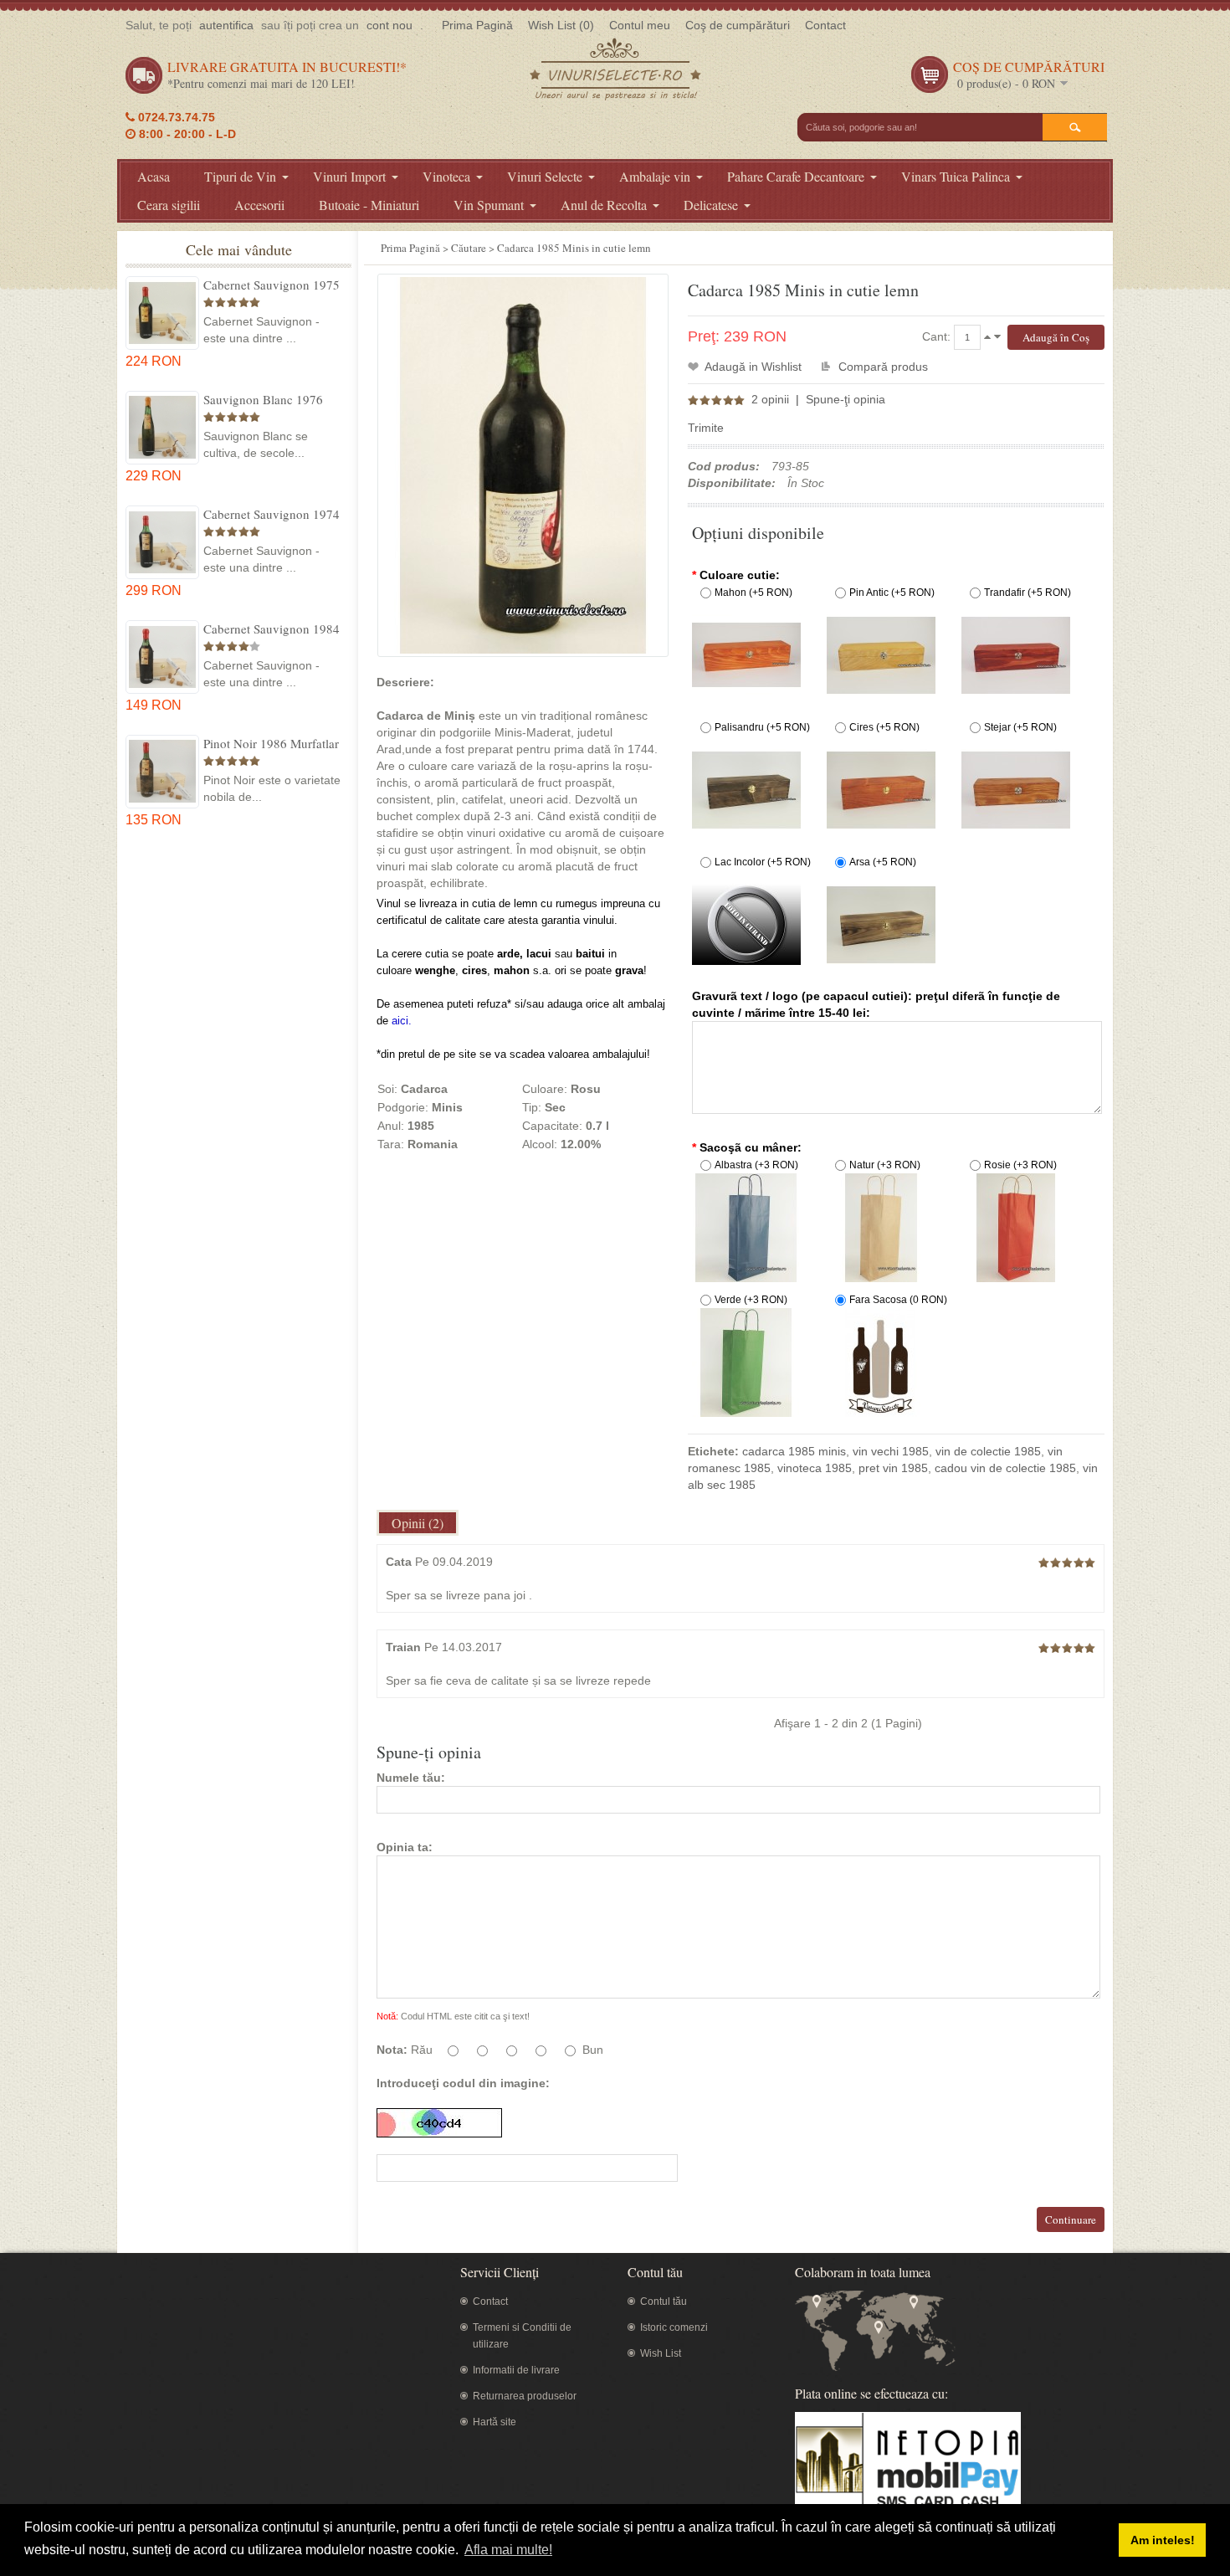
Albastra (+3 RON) (756, 1165)
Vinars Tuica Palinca (956, 176)
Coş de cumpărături (738, 25)
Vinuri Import (349, 176)
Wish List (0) (561, 25)
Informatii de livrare (516, 2370)
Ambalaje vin (655, 176)
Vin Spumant (489, 205)
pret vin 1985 (893, 1468)
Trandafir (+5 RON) (1028, 593)
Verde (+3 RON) (751, 1300)
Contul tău (664, 2301)
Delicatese (711, 205)
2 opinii (770, 399)
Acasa (154, 176)
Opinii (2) (418, 1523)
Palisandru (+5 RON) (762, 727)
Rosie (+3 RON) (1020, 1165)
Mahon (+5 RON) (753, 593)
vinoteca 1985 (815, 1468)
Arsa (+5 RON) (883, 862)
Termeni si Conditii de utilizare (522, 2336)
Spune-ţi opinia (846, 399)
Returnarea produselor (525, 2396)
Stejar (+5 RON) (1020, 727)
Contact (825, 25)
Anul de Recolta (604, 205)
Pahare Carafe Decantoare (796, 176)
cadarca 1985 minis (794, 1451)
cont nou (389, 25)
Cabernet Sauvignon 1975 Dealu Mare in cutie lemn (272, 285)
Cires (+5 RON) (884, 727)
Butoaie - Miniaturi (369, 205)
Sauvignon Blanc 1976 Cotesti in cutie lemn (263, 399)
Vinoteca (446, 176)
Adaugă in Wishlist (753, 367)
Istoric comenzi (674, 2327)
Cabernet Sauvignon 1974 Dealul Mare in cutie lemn (272, 514)
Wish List (661, 2353)
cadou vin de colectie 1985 (1005, 1468)
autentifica (226, 25)
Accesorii (259, 205)
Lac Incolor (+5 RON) (763, 862)
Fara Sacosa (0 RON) (898, 1300)
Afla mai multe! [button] (508, 2550)
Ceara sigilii (169, 205)
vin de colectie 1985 (988, 1451)
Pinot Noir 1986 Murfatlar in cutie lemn (271, 743)
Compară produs (883, 367)
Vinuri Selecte (545, 176)
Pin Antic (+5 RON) (892, 593)
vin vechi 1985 (891, 1451)
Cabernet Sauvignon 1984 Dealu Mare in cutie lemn (272, 629)
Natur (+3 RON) (885, 1165)
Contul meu (640, 25)
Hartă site (495, 2422)
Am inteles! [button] (1163, 2540)
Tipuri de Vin (240, 176)
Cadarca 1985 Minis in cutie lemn (574, 248)
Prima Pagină (477, 25)
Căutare (469, 248)
